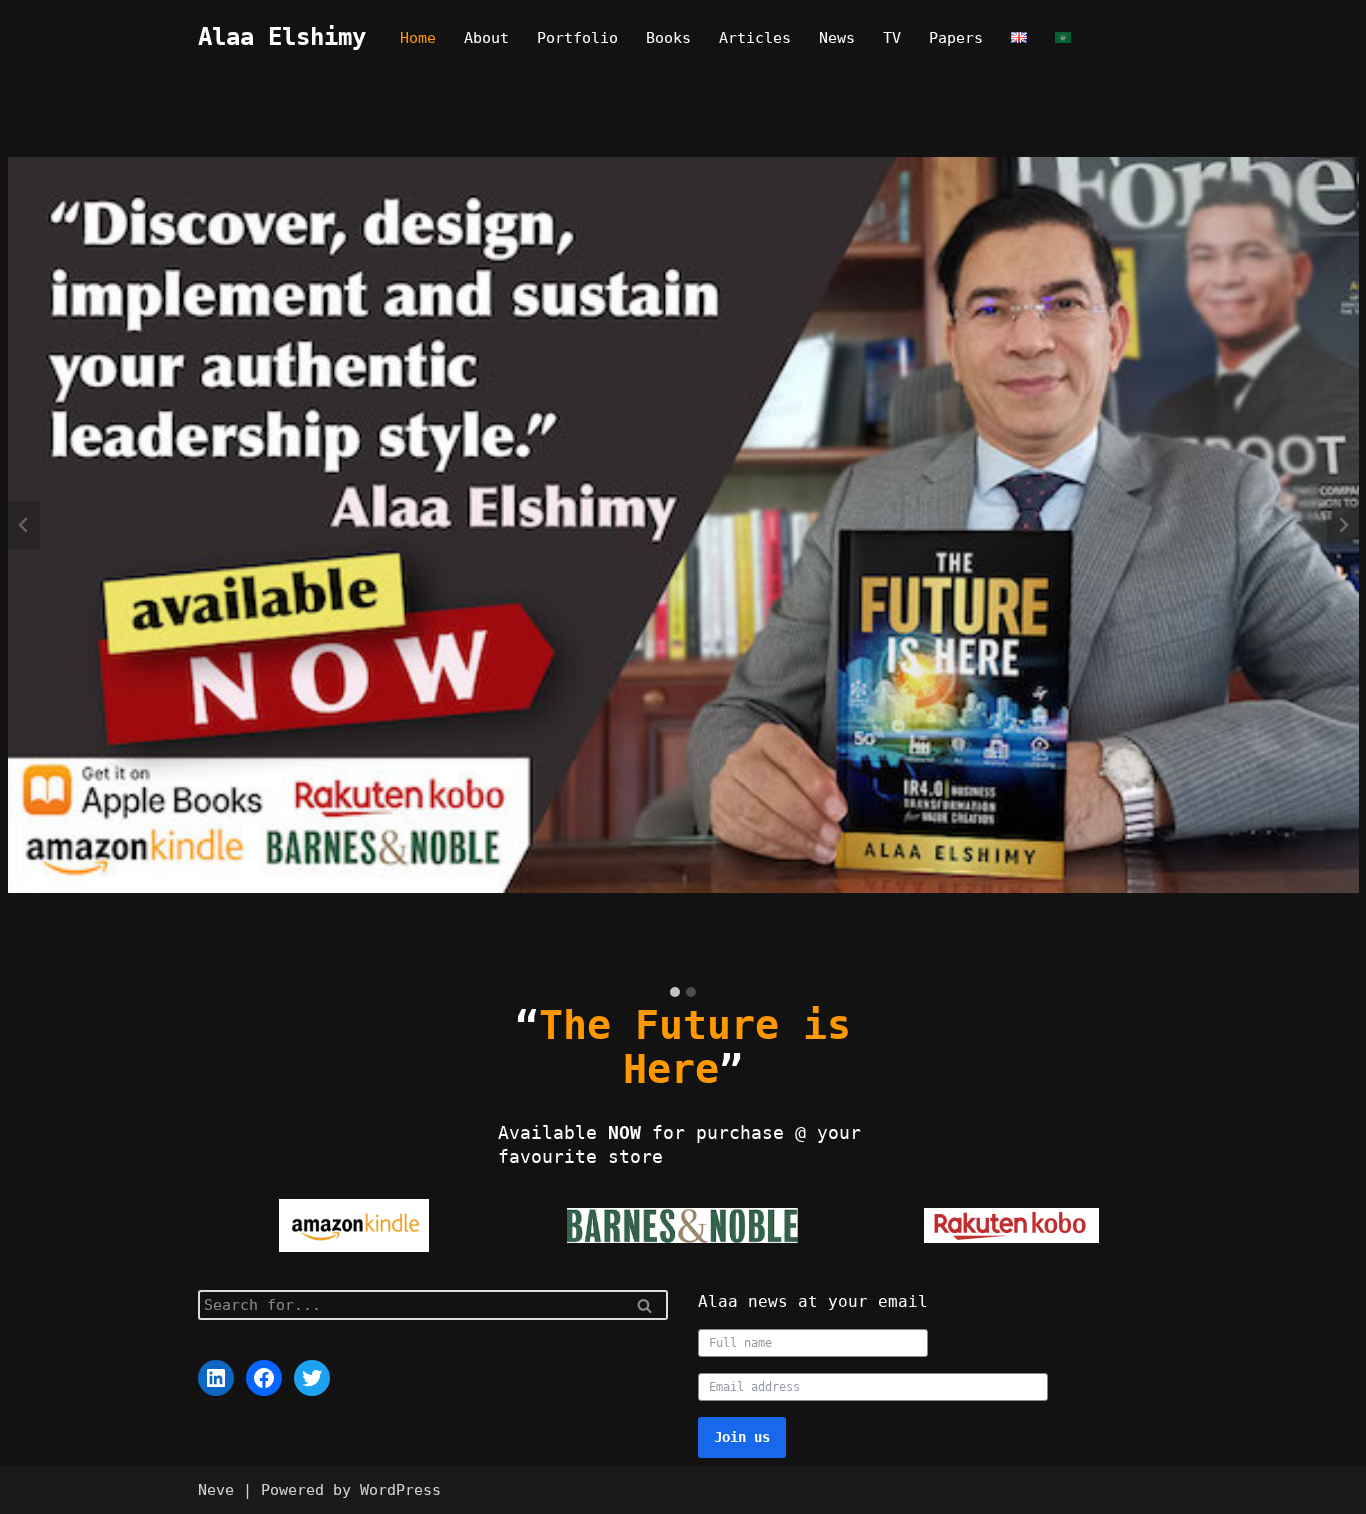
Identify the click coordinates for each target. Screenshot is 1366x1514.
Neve (216, 1490)
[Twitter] (312, 1378)
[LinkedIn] (216, 1378)
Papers (956, 38)
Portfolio (577, 38)
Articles (755, 38)
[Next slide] (1343, 525)
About (486, 38)
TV (892, 38)
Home (418, 38)
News (837, 38)
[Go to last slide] (24, 525)
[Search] (645, 1305)
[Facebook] (264, 1378)
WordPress (400, 1490)
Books (668, 38)
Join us (742, 1437)
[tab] (675, 992)
